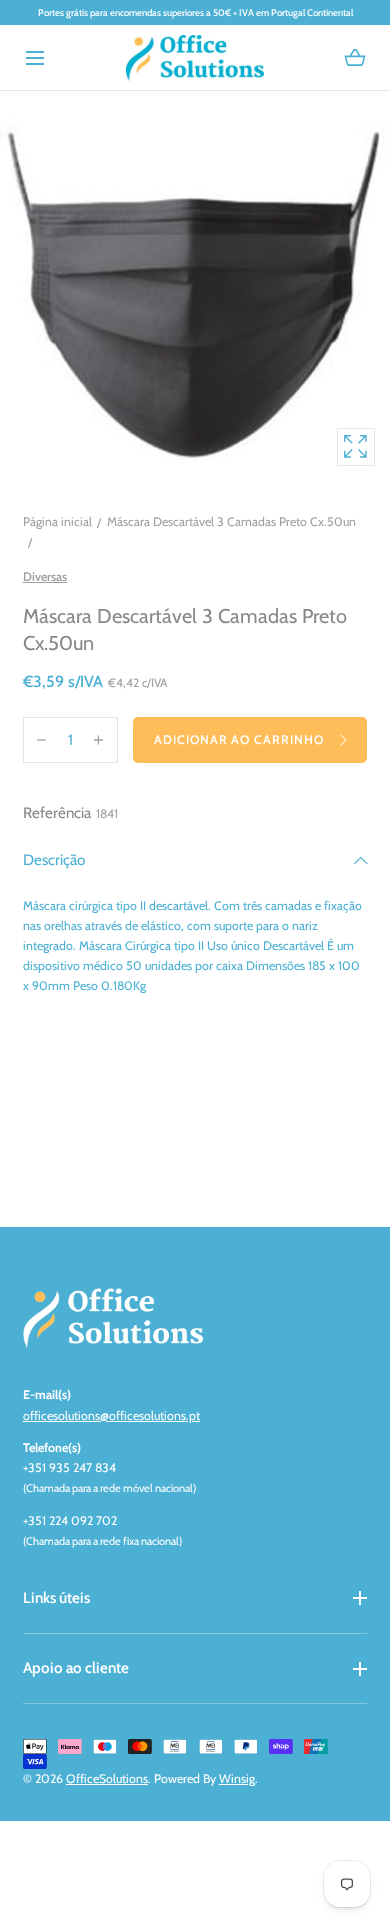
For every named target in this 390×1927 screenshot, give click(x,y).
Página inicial (57, 521)
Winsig (237, 1778)
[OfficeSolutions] (195, 57)
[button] (35, 58)
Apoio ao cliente (76, 1667)
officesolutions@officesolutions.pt (111, 1415)
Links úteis (56, 1597)
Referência (57, 812)
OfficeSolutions (107, 1778)
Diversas (45, 576)
